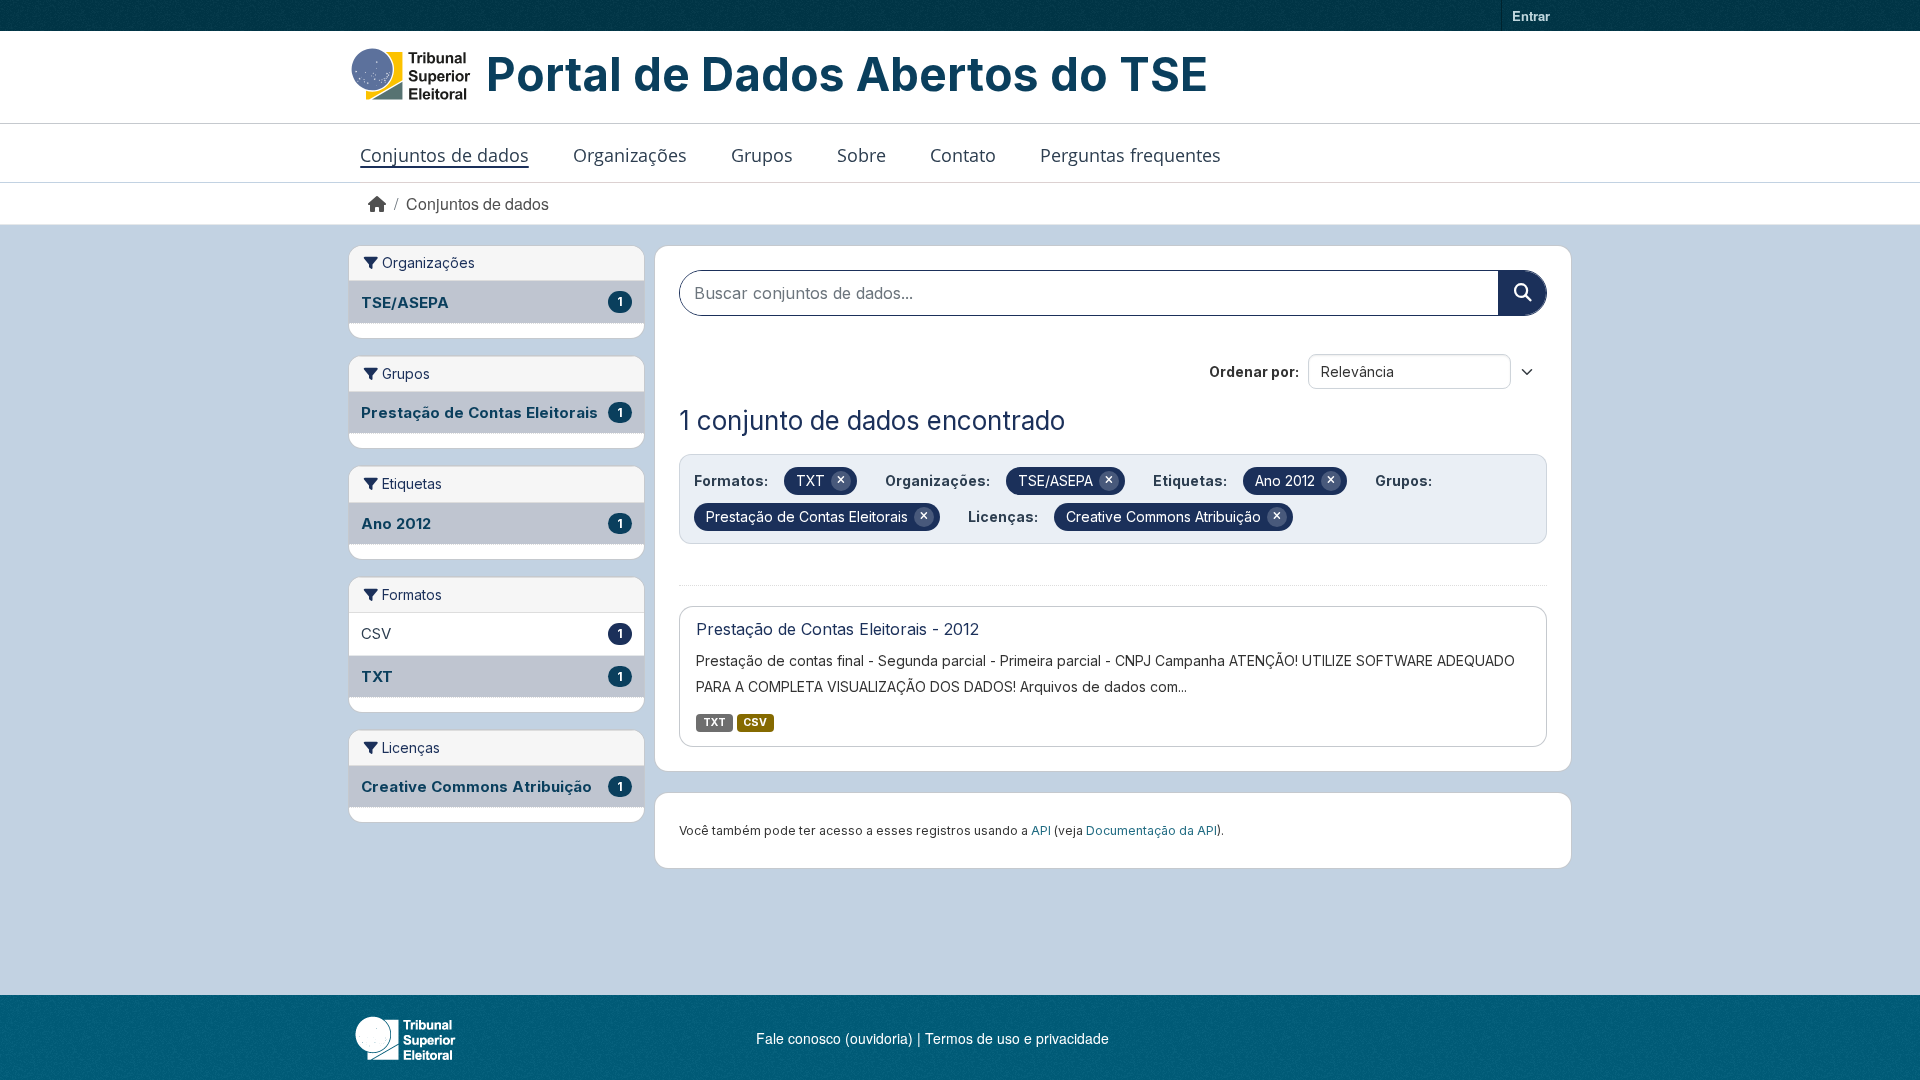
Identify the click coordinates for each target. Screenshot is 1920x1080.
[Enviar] (1522, 293)
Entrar (1531, 15)
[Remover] (841, 481)
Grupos (762, 155)
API (1041, 830)
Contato (963, 155)
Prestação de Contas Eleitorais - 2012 (837, 629)
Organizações (630, 155)
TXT (714, 722)
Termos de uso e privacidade (1017, 1038)
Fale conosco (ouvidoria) (834, 1038)
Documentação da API (1151, 830)
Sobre (861, 155)
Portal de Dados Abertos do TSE (847, 74)
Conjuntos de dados (444, 155)
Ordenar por (1252, 371)
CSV (755, 722)
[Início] (377, 203)
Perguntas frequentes (1130, 155)
